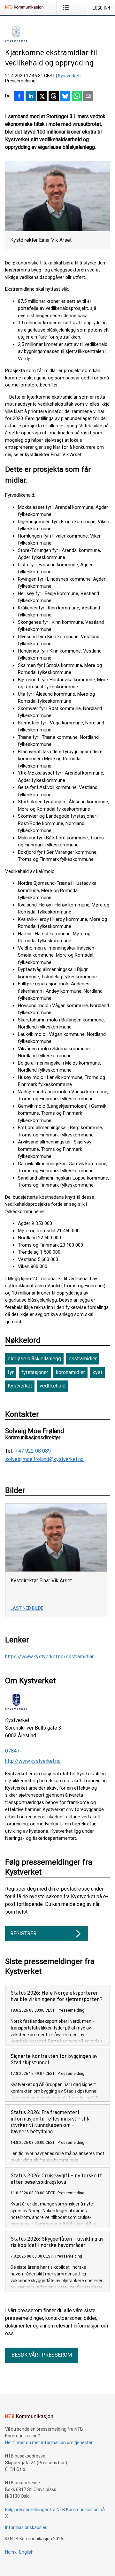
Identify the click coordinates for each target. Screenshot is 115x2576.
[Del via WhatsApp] (77, 97)
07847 (12, 1751)
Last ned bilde (27, 1608)
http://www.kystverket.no (33, 1761)
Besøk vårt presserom (42, 2355)
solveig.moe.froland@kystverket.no (44, 1459)
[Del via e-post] (88, 97)
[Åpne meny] (67, 7)
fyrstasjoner (35, 1372)
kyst (97, 1372)
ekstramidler (83, 1359)
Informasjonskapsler (26, 2527)
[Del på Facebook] (19, 97)
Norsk (11, 2552)
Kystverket (69, 76)
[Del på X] (42, 97)
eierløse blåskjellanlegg (34, 1359)
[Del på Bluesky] (65, 97)
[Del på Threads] (54, 97)
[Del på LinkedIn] (31, 97)
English (26, 2552)
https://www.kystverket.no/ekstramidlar (49, 1657)
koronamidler (70, 1372)
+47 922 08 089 (33, 1451)
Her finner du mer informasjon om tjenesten (49, 2442)
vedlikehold (53, 1386)
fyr (11, 1372)
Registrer (23, 1934)
